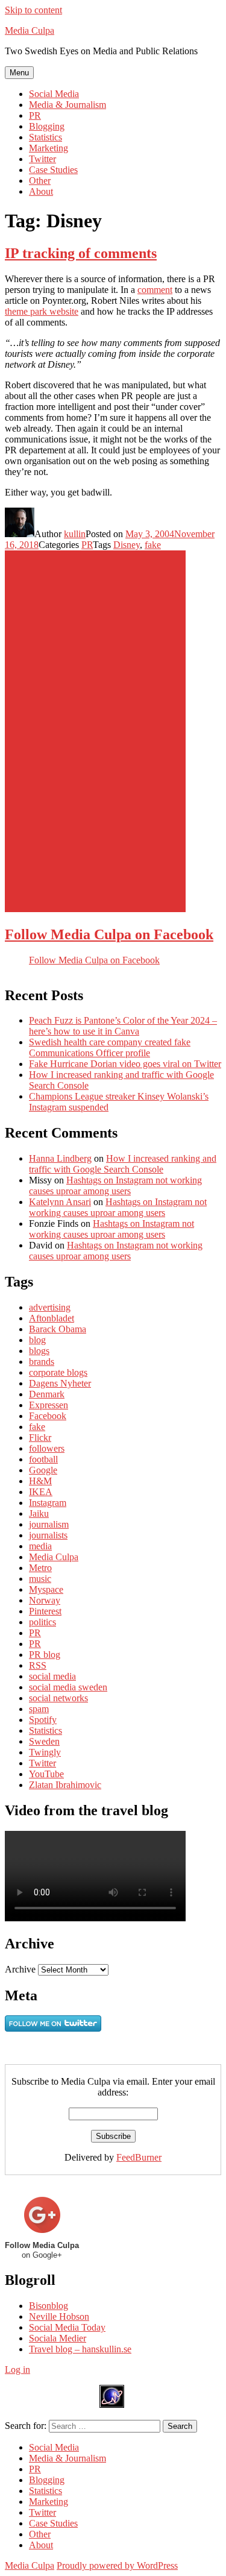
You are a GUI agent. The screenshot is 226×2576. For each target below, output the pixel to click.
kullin (75, 534)
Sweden (44, 1741)
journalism (49, 1524)
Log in (17, 2370)
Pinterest (45, 1611)
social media (52, 1676)
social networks (58, 1698)
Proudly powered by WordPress (117, 2565)
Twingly (45, 1752)
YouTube (46, 1774)
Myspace (46, 1589)
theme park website (42, 311)
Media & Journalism (67, 105)
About (41, 191)
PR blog (45, 1655)
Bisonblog (49, 2306)
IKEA (41, 1492)
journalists (48, 1535)
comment (155, 290)
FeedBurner (139, 2157)
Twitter (42, 159)
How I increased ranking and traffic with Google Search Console (123, 1164)
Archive (20, 1969)
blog (37, 1340)
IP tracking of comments (81, 253)
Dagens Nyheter (60, 1383)
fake (153, 545)
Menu (19, 73)
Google (43, 1470)
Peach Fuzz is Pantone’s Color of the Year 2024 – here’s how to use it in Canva (123, 1026)
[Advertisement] (95, 731)
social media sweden (68, 1687)
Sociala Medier (58, 2338)
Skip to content (33, 10)
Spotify (43, 1720)
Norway (45, 1600)
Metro (40, 1568)
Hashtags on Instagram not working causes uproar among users (115, 1186)
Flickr (40, 1438)
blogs (39, 1351)
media (40, 1546)
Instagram (48, 1503)
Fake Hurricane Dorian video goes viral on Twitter (125, 1064)
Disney (127, 545)
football (43, 1459)
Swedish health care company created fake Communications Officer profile (110, 1047)
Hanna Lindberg (60, 1158)
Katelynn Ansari (60, 1202)
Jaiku (39, 1513)
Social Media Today (67, 2327)
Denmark (47, 1394)
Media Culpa (30, 30)
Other (40, 181)
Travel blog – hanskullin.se (80, 2349)
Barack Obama (58, 1329)
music (40, 1579)
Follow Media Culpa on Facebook (109, 934)
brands (42, 1362)
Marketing (49, 148)
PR (35, 115)
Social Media (54, 94)
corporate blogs (58, 1372)
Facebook (48, 1416)
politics (42, 1622)
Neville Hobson (59, 2316)
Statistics (46, 137)
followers (47, 1448)
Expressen (49, 1405)
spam (39, 1709)
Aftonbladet (52, 1318)
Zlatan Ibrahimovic (65, 1785)
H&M (40, 1481)
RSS (38, 1665)
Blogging (47, 126)
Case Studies (53, 170)
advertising (50, 1307)
